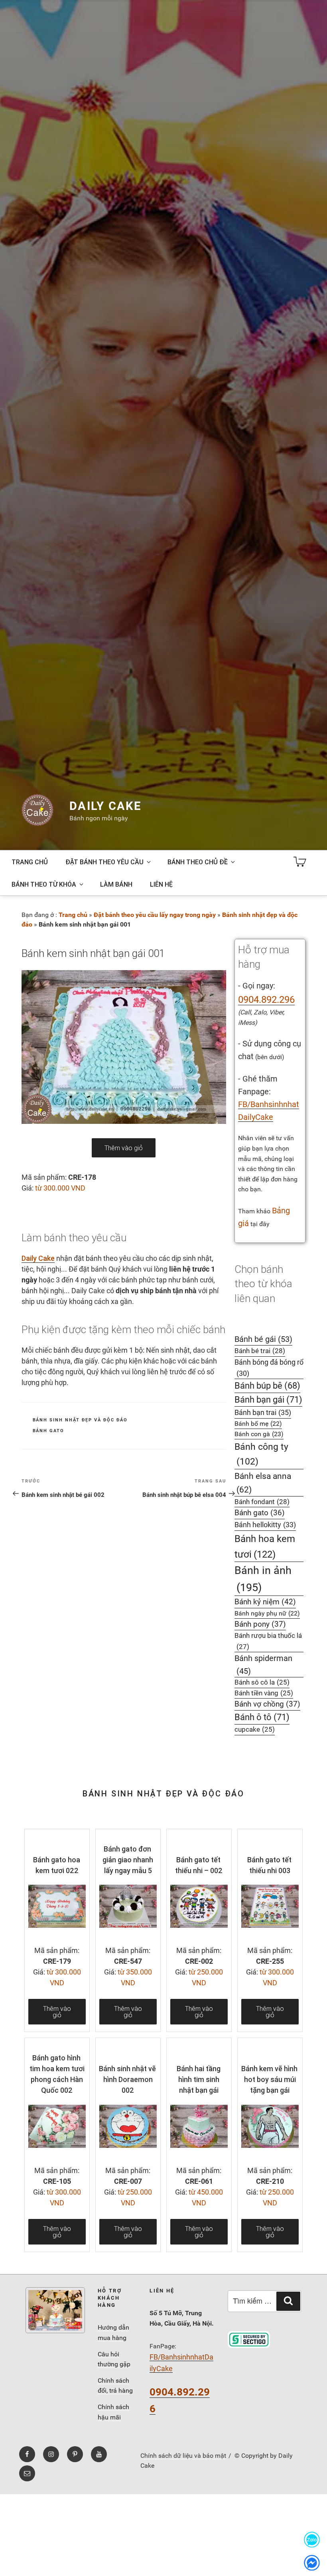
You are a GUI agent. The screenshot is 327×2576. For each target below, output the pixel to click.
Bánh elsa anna (263, 1483)
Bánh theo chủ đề (198, 862)
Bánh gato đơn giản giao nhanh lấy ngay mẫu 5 (128, 1860)
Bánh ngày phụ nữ (267, 1613)
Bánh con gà (259, 1434)
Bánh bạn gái (268, 1400)
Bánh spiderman (263, 1665)
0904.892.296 (266, 1000)
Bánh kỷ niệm (265, 1602)
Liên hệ (161, 884)
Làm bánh (116, 884)
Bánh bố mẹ (258, 1424)
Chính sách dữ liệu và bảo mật (183, 2456)
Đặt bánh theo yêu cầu (104, 862)
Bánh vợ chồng (267, 1704)
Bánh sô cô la (262, 1682)
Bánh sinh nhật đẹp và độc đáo (80, 1420)
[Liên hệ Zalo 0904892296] (312, 2539)
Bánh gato (49, 1431)
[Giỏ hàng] (300, 862)
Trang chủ (30, 862)
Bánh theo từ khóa (44, 884)
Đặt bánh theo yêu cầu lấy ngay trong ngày (155, 915)
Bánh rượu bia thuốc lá (268, 1641)
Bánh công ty (261, 1454)
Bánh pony (260, 1624)
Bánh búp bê (267, 1386)
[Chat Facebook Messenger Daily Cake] (312, 2563)
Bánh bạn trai (263, 1412)
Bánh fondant (262, 1502)
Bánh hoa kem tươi (265, 1546)
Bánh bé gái (263, 1339)
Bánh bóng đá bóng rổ (269, 1368)
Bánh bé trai (260, 1351)
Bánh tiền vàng (264, 1693)
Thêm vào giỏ (124, 1148)
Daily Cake (105, 806)
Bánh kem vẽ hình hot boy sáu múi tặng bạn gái (269, 2079)
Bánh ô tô (262, 1717)
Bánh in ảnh (263, 1579)
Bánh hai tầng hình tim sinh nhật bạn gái (199, 2079)
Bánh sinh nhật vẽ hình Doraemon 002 (127, 2079)
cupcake (255, 1730)
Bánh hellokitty (265, 1525)
